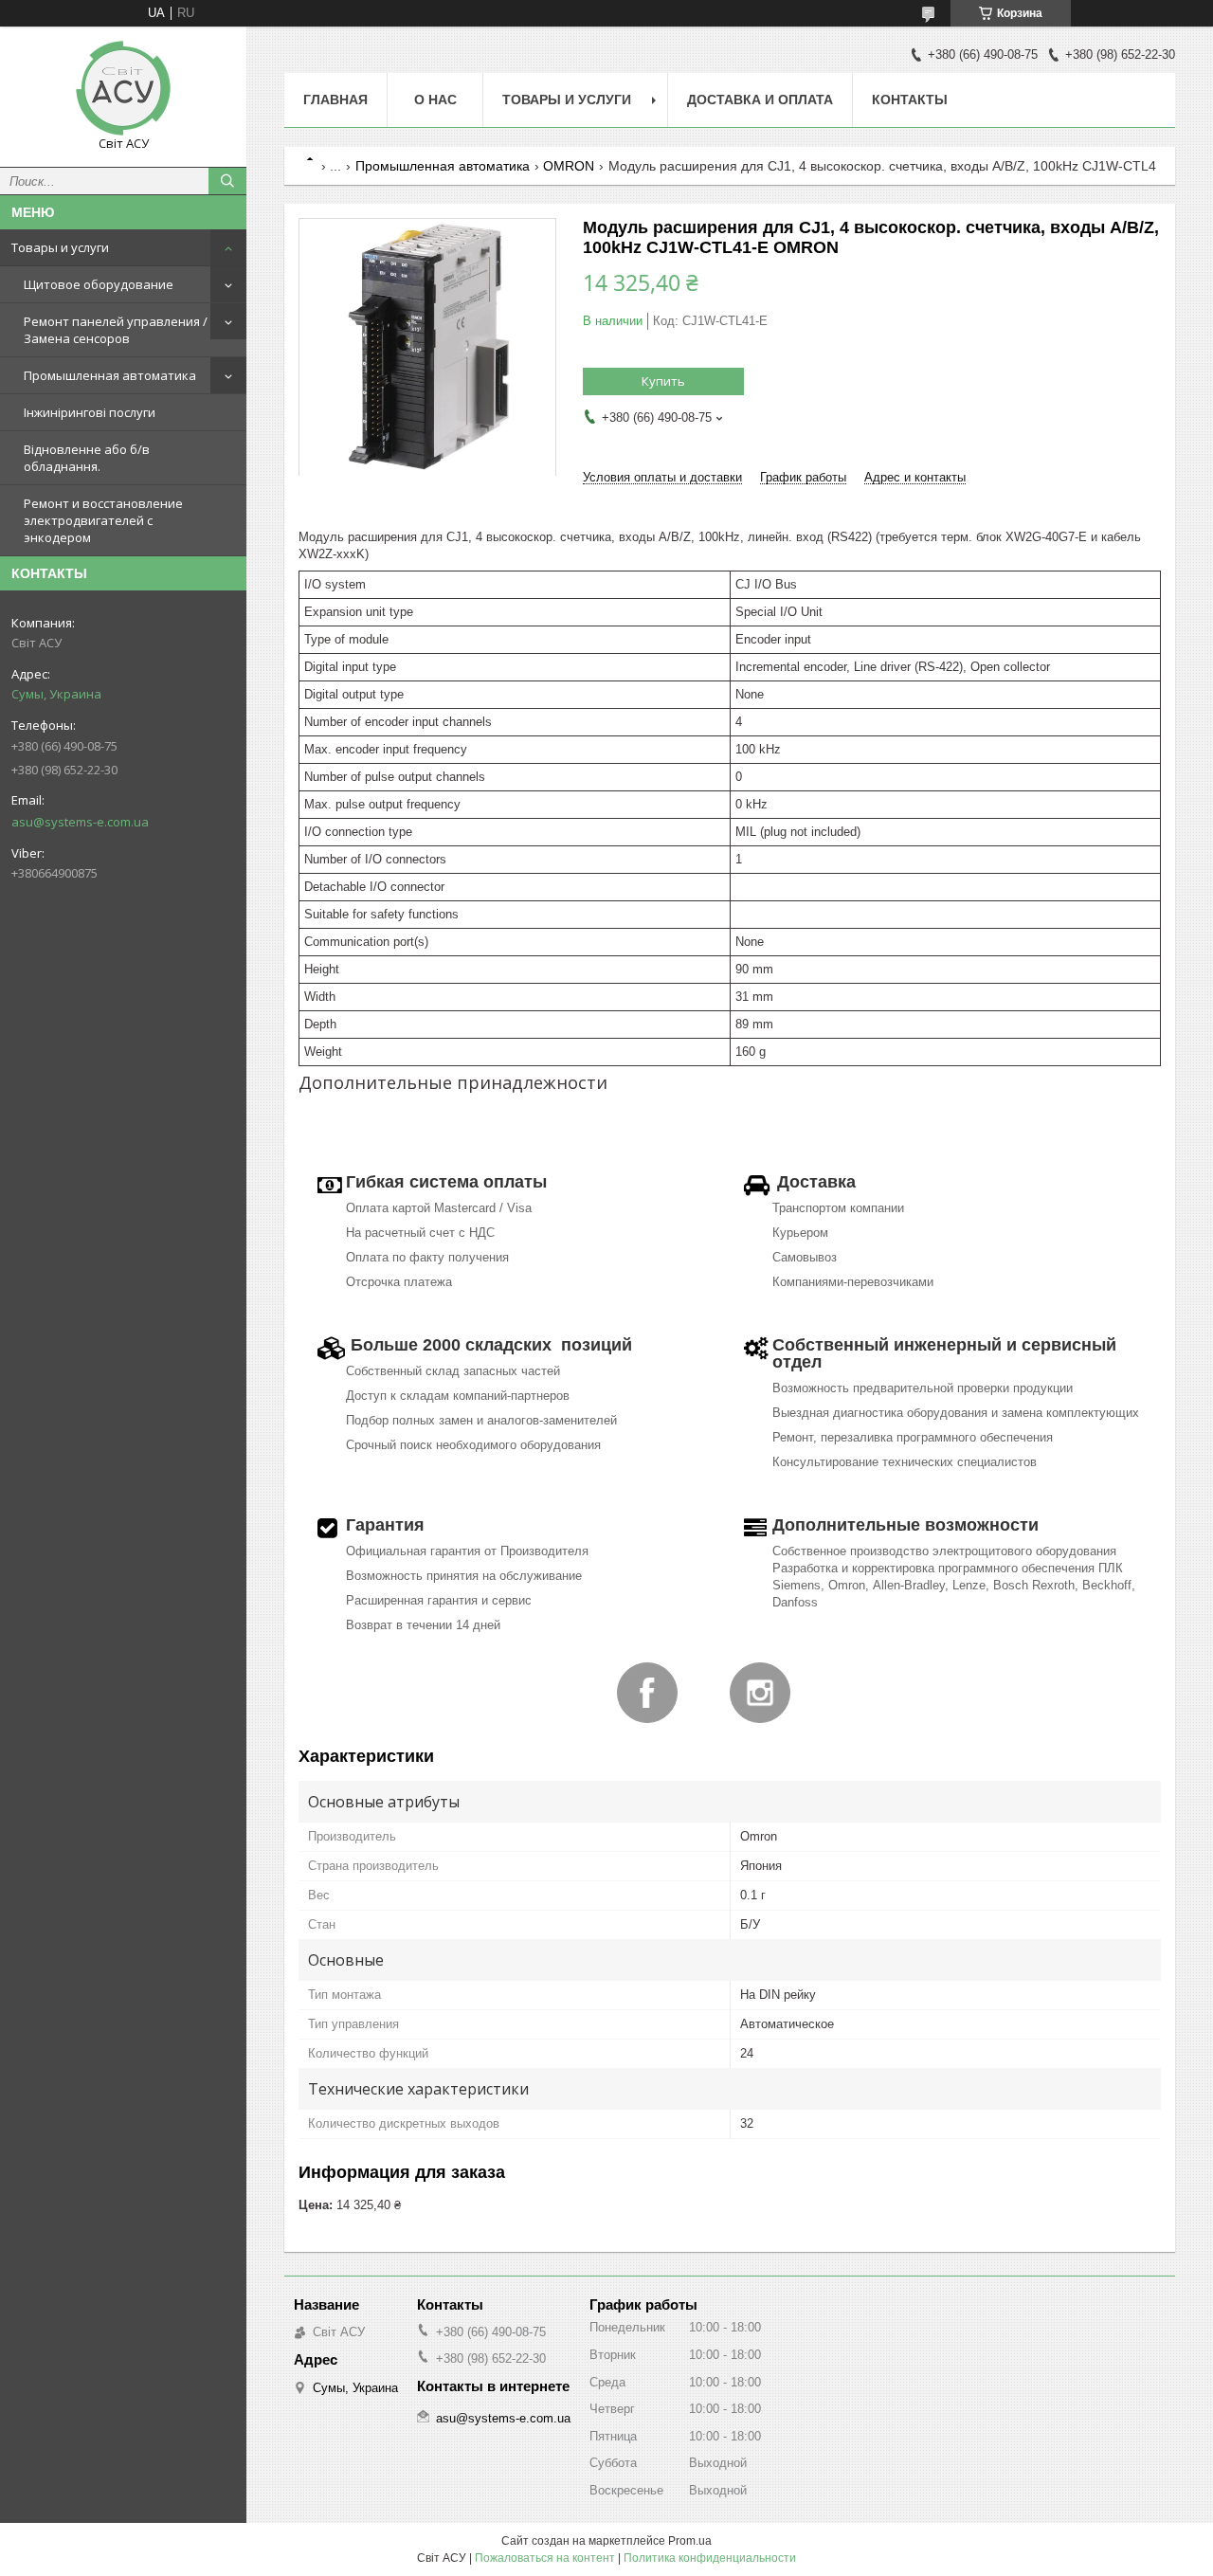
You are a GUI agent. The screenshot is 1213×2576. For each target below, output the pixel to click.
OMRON (569, 166)
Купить (663, 381)
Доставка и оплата (760, 100)
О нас (435, 100)
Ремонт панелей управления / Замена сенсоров (116, 330)
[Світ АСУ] (123, 88)
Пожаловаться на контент (545, 2558)
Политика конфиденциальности (710, 2558)
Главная (335, 100)
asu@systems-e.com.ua (80, 822)
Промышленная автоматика (110, 375)
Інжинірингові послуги (90, 412)
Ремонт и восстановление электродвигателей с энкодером (103, 520)
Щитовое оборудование (99, 284)
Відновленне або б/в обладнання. (87, 458)
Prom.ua (690, 2541)
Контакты (910, 100)
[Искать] (227, 181)
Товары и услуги (60, 247)
